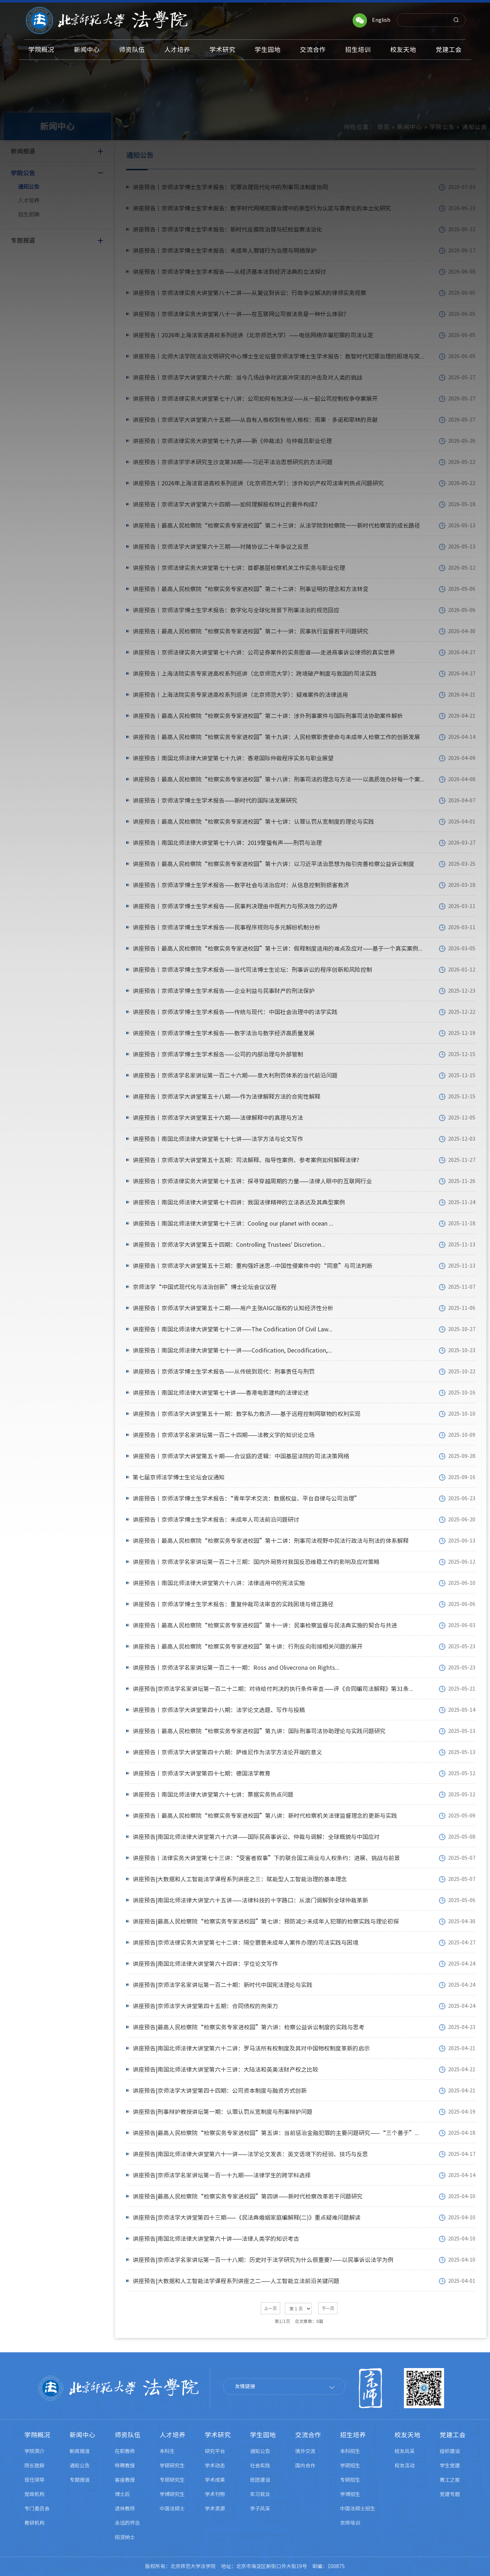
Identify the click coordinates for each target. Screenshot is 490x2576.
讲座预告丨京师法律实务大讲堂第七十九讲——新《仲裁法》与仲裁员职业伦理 (232, 441)
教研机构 (34, 2523)
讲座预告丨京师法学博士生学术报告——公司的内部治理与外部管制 (218, 1054)
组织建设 (450, 2451)
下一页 (328, 2308)
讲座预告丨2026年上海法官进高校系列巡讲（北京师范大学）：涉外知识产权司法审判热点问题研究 (258, 483)
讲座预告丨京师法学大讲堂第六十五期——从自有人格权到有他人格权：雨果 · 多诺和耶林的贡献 (255, 420)
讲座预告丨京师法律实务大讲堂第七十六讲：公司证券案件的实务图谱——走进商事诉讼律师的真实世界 (264, 652)
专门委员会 (37, 2509)
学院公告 (442, 127)
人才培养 (29, 201)
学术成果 (215, 2480)
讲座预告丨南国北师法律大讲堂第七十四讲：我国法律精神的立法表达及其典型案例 (239, 1202)
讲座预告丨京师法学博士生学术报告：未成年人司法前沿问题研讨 (216, 1520)
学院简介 (34, 2451)
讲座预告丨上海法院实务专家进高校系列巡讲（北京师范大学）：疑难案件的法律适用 (240, 695)
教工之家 (450, 2480)
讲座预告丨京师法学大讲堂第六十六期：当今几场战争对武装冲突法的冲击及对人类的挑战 (248, 377)
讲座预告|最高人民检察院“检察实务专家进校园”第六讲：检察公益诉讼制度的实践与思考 (249, 2027)
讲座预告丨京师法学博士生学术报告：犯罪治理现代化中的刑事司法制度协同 (230, 187)
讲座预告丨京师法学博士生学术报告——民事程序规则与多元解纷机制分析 (227, 927)
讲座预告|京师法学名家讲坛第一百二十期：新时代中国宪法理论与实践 (223, 1985)
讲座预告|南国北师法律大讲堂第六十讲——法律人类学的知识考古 (216, 2239)
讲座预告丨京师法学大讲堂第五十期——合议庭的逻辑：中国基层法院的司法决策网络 (241, 1456)
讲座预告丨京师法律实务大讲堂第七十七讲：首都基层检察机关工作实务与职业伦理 (239, 568)
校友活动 (405, 2466)
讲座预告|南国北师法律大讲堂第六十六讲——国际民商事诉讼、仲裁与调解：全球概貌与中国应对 (256, 1837)
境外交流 (305, 2451)
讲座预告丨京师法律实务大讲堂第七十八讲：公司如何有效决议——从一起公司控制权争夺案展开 (255, 399)
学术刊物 (215, 2494)
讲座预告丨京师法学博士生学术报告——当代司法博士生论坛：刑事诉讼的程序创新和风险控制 (252, 970)
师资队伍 (128, 2435)
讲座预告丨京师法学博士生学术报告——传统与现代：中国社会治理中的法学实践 (235, 1012)
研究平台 (215, 2451)
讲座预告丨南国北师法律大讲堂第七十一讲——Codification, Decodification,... (232, 1350)
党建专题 (450, 2494)
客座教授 (125, 2480)
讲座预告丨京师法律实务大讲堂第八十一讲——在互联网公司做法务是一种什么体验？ (241, 314)
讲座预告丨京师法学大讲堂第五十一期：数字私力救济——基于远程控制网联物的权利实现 (247, 1414)
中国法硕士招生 (358, 2509)
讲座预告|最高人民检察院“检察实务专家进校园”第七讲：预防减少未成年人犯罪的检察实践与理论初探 (266, 1921)
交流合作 (308, 2435)
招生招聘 (29, 215)
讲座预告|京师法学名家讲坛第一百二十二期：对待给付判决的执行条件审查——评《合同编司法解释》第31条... (273, 1689)
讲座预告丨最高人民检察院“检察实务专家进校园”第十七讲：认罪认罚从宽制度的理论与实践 (253, 822)
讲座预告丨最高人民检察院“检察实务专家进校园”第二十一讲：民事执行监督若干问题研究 (251, 631)
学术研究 (218, 2435)
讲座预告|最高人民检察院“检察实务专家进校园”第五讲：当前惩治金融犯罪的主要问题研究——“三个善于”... (276, 2133)
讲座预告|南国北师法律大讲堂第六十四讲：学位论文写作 (205, 1964)
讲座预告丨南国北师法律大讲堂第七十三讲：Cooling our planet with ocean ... (233, 1223)
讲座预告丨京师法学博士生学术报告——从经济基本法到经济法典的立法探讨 (229, 272)
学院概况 (37, 2435)
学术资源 (215, 2509)
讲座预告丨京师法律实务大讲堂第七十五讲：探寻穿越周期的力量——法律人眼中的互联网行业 (252, 1181)
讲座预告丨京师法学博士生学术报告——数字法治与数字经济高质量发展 (224, 1033)
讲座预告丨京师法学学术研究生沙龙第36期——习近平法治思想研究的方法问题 (233, 462)
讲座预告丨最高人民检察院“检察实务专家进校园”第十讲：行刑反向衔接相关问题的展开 (248, 1646)
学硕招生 (350, 2466)
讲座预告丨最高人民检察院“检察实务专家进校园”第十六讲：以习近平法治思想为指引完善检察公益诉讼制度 (274, 864)
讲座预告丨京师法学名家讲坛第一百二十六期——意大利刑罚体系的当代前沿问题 (235, 1075)
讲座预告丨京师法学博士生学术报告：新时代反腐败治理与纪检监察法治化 (227, 229)
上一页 (270, 2308)
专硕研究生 (172, 2480)
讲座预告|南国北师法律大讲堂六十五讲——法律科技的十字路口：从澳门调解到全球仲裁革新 (250, 1900)
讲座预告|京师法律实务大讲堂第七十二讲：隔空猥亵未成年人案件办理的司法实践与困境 (246, 1943)
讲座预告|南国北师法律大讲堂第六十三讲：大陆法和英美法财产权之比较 (225, 2069)
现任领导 (34, 2480)
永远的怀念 (127, 2523)
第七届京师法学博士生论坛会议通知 (179, 1477)
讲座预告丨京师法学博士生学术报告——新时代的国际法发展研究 (215, 800)
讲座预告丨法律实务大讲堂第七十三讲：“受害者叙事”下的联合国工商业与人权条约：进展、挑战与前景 (266, 1858)
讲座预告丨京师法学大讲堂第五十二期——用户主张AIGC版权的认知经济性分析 (233, 1308)
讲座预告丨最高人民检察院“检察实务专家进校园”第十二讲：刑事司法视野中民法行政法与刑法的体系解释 (271, 1541)
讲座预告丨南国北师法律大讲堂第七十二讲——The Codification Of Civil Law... (233, 1329)
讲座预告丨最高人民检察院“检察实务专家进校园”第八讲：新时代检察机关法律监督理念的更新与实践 (265, 1816)
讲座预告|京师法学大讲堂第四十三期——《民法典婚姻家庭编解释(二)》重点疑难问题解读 (247, 2218)
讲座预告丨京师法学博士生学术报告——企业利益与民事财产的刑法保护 (224, 991)
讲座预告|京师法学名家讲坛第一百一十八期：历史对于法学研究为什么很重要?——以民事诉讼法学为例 (263, 2260)
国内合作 (305, 2466)
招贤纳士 (125, 2537)
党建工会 (453, 2435)
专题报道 (80, 2480)
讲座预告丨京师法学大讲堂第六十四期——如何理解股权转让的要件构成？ (227, 504)
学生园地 (263, 2435)
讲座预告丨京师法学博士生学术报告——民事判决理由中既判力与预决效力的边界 (235, 906)
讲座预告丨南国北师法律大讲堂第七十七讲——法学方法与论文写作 (218, 1139)
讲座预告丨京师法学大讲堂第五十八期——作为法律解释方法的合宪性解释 (227, 1097)
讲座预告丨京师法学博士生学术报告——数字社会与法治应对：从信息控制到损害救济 (241, 885)
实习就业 (260, 2494)
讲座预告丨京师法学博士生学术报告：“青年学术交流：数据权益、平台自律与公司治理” (246, 1498)
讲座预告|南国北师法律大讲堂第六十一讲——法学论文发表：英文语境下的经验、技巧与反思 (250, 2154)
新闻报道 (80, 2451)
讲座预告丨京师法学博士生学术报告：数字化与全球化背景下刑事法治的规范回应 (236, 610)
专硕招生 (350, 2480)
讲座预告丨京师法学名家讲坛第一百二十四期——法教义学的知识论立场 (224, 1435)
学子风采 (260, 2509)
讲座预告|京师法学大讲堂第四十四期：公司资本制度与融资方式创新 (220, 2091)
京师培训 (350, 2523)
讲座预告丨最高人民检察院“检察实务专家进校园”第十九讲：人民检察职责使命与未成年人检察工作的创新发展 (276, 737)
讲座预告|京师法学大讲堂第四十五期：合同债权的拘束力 (205, 2006)
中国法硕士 (172, 2509)
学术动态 (215, 2466)
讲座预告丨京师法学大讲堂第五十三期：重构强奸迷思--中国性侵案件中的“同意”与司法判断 (253, 1266)
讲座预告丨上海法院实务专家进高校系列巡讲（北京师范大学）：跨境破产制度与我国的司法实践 (255, 674)
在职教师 (125, 2451)
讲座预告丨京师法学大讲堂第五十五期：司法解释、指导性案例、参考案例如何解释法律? (246, 1160)
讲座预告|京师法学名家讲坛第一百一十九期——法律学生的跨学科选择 (222, 2175)
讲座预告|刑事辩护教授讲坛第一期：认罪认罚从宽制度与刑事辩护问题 (223, 2112)
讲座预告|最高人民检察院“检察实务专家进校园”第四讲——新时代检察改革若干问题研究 (248, 2196)
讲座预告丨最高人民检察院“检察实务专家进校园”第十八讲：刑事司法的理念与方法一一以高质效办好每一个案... (279, 779)
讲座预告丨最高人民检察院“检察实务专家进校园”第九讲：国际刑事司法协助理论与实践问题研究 (259, 1731)
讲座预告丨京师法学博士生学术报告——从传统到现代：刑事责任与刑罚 (224, 1372)
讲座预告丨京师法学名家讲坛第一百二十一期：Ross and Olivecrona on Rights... (236, 1668)
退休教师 (125, 2509)
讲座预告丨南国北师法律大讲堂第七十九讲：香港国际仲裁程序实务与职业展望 (233, 758)
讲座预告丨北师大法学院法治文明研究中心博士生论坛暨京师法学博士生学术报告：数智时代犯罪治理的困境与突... (278, 356)
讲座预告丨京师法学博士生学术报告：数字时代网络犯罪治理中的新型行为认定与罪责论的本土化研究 (262, 208)
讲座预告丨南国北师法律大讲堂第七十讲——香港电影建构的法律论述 (221, 1393)
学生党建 (450, 2466)
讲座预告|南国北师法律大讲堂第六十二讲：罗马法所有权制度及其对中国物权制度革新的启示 (251, 2048)
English (381, 20)
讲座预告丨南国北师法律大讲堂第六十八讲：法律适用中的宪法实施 (219, 1583)
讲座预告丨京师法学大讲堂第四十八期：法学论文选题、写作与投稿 (219, 1710)
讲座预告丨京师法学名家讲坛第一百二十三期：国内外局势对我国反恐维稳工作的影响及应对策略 (256, 1562)
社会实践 (260, 2466)
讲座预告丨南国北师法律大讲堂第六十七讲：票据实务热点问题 (213, 1795)
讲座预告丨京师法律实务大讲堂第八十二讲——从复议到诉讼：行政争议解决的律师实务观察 (249, 293)
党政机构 (34, 2494)
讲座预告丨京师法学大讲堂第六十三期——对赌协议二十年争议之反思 (221, 547)
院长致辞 (34, 2466)
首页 (384, 127)
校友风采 (405, 2451)
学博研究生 (172, 2494)
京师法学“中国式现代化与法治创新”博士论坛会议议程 (205, 1287)
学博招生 (350, 2494)
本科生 (167, 2451)
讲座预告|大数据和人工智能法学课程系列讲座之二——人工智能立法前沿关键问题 (236, 2281)
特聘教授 (125, 2466)
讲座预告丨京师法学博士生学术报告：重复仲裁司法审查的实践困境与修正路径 (233, 1604)
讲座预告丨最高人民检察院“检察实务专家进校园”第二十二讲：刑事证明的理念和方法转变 (251, 589)
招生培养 (353, 2435)
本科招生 (350, 2451)
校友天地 (407, 2435)
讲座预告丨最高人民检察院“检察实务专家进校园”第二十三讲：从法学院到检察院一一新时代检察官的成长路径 (276, 526)
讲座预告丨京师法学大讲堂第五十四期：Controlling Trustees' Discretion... (229, 1245)
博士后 (122, 2494)
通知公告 (29, 187)
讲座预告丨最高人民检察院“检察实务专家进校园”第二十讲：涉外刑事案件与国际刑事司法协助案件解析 (268, 716)
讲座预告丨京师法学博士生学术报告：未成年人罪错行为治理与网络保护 (225, 251)
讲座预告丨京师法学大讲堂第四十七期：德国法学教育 (202, 1773)
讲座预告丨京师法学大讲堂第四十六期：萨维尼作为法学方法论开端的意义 (227, 1752)
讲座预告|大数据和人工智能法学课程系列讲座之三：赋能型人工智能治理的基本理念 (240, 1879)
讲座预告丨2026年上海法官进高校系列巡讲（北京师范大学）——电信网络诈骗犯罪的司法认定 (253, 335)
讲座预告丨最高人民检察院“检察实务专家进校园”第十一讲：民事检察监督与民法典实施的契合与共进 (265, 1625)
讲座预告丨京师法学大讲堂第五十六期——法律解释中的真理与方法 (218, 1118)
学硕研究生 (172, 2466)
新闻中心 (410, 127)
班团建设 (260, 2480)
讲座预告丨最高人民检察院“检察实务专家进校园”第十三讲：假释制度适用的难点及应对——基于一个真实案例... (278, 949)
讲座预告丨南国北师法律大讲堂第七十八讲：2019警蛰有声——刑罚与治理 (227, 843)
